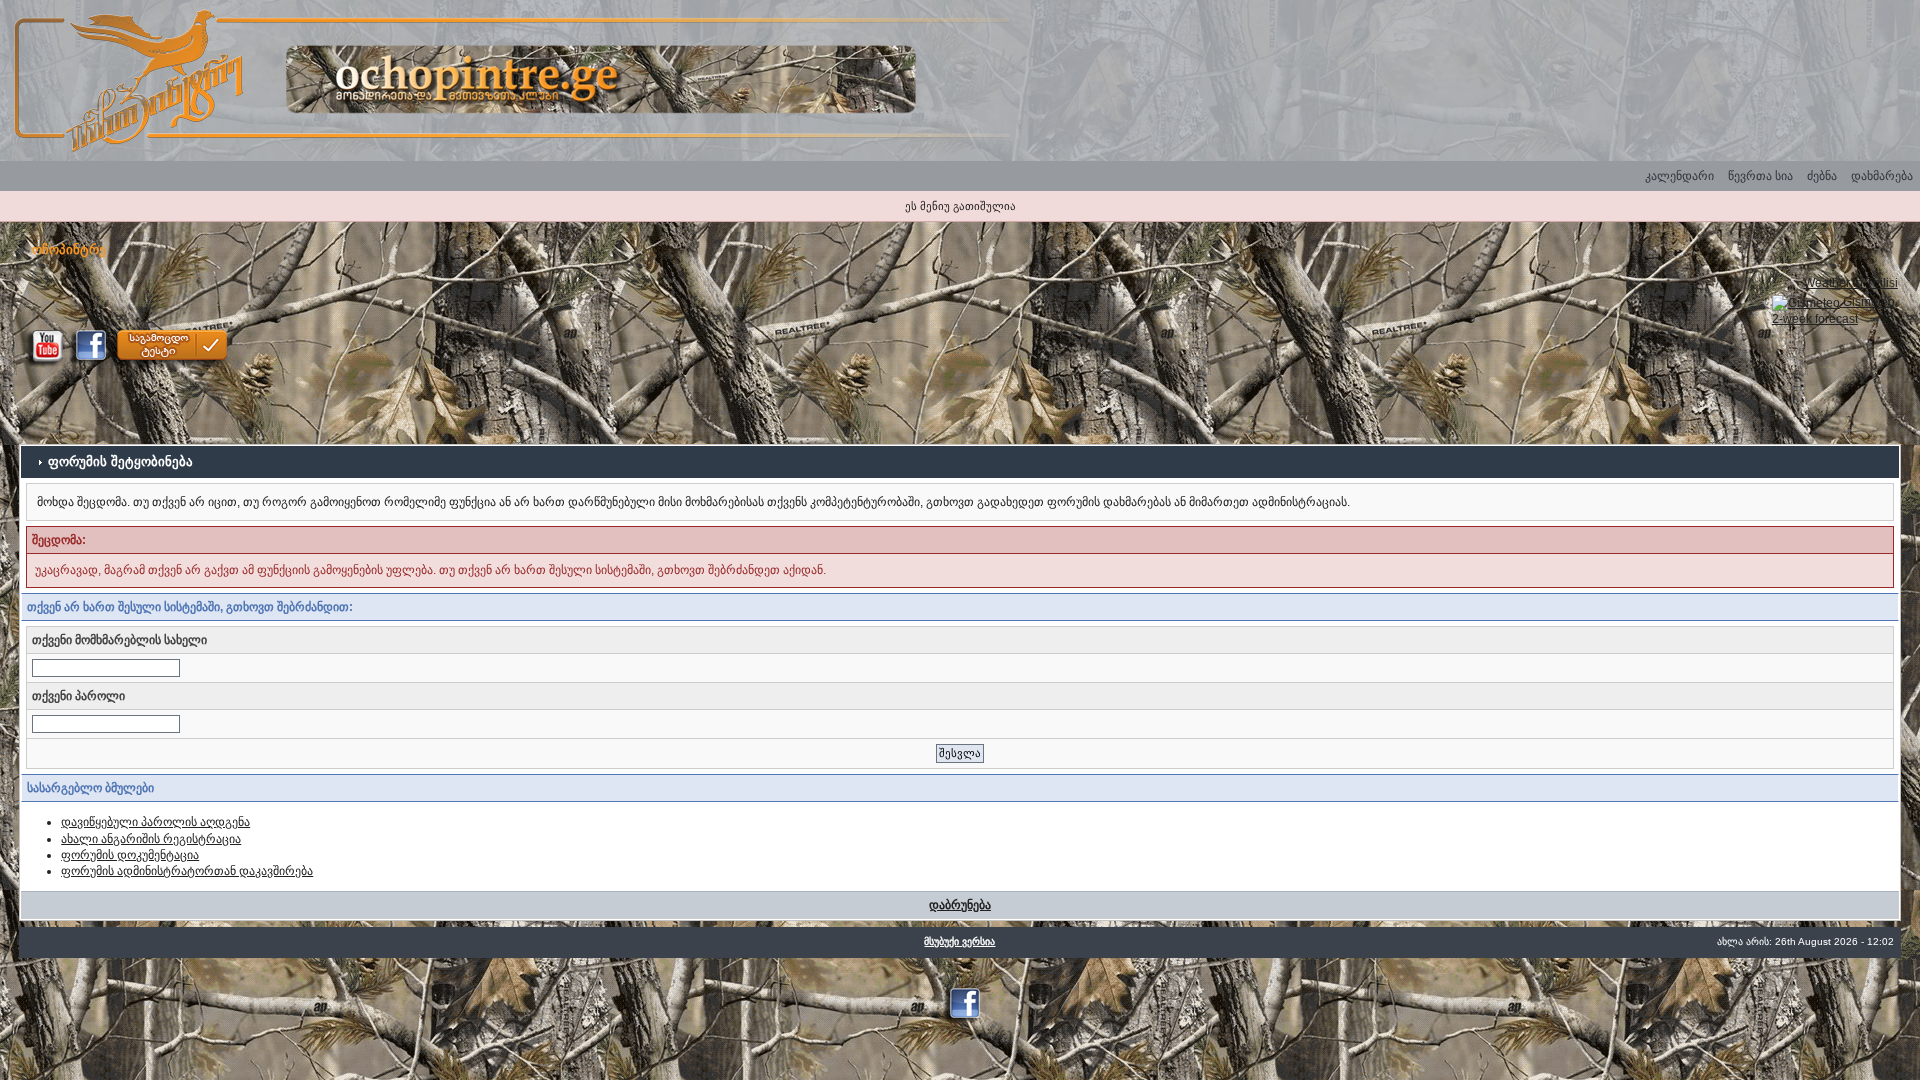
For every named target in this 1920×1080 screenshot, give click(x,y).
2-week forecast (1815, 319)
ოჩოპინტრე (69, 249)
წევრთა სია (1760, 176)
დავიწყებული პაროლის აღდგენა (155, 822)
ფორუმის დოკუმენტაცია (130, 855)
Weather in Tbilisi (1851, 283)
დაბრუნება (960, 905)
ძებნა (1822, 176)
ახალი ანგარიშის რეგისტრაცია (151, 839)
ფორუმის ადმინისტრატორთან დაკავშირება (187, 871)
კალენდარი (1679, 176)
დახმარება (1882, 176)
